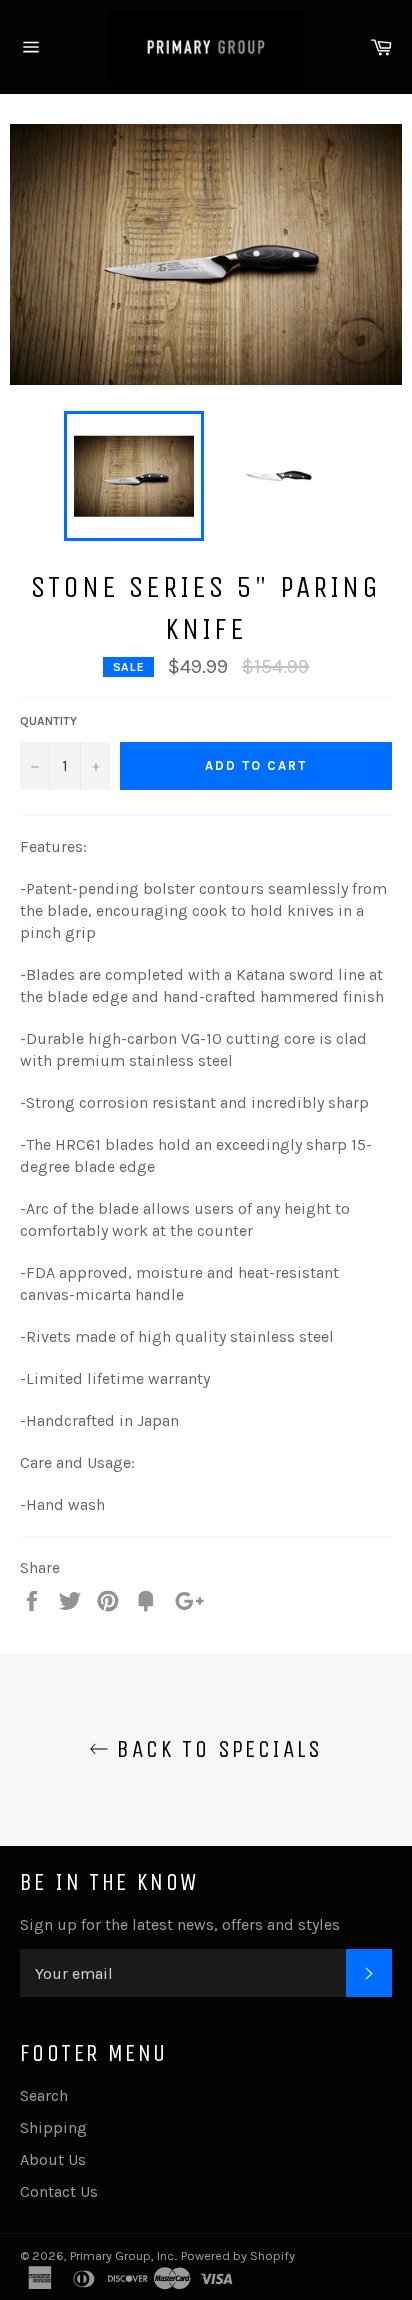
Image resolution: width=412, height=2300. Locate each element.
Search (44, 2095)
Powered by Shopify (238, 2255)
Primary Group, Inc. (123, 2255)
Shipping (53, 2127)
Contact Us (59, 2191)
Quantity (48, 721)
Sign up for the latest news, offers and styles (180, 1924)
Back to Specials (216, 1749)
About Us (53, 2159)
